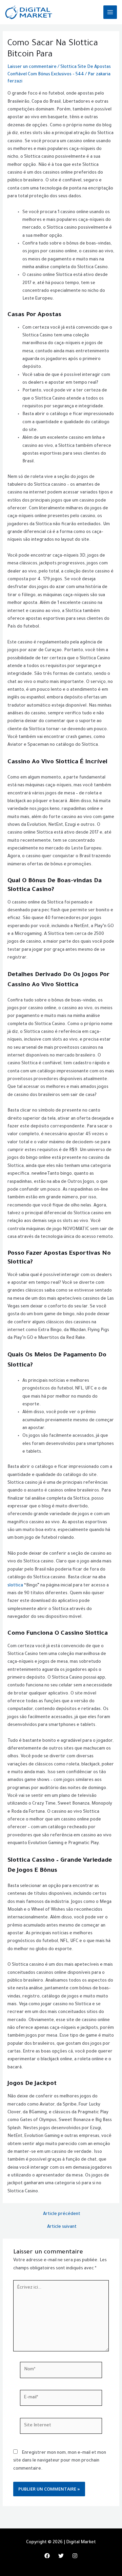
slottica (15, 1586)
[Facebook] (47, 2556)
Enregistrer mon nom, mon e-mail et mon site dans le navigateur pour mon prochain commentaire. (60, 2461)
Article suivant (62, 2227)
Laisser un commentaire (32, 67)
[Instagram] (75, 2556)
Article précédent (62, 2214)
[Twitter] (61, 2556)
